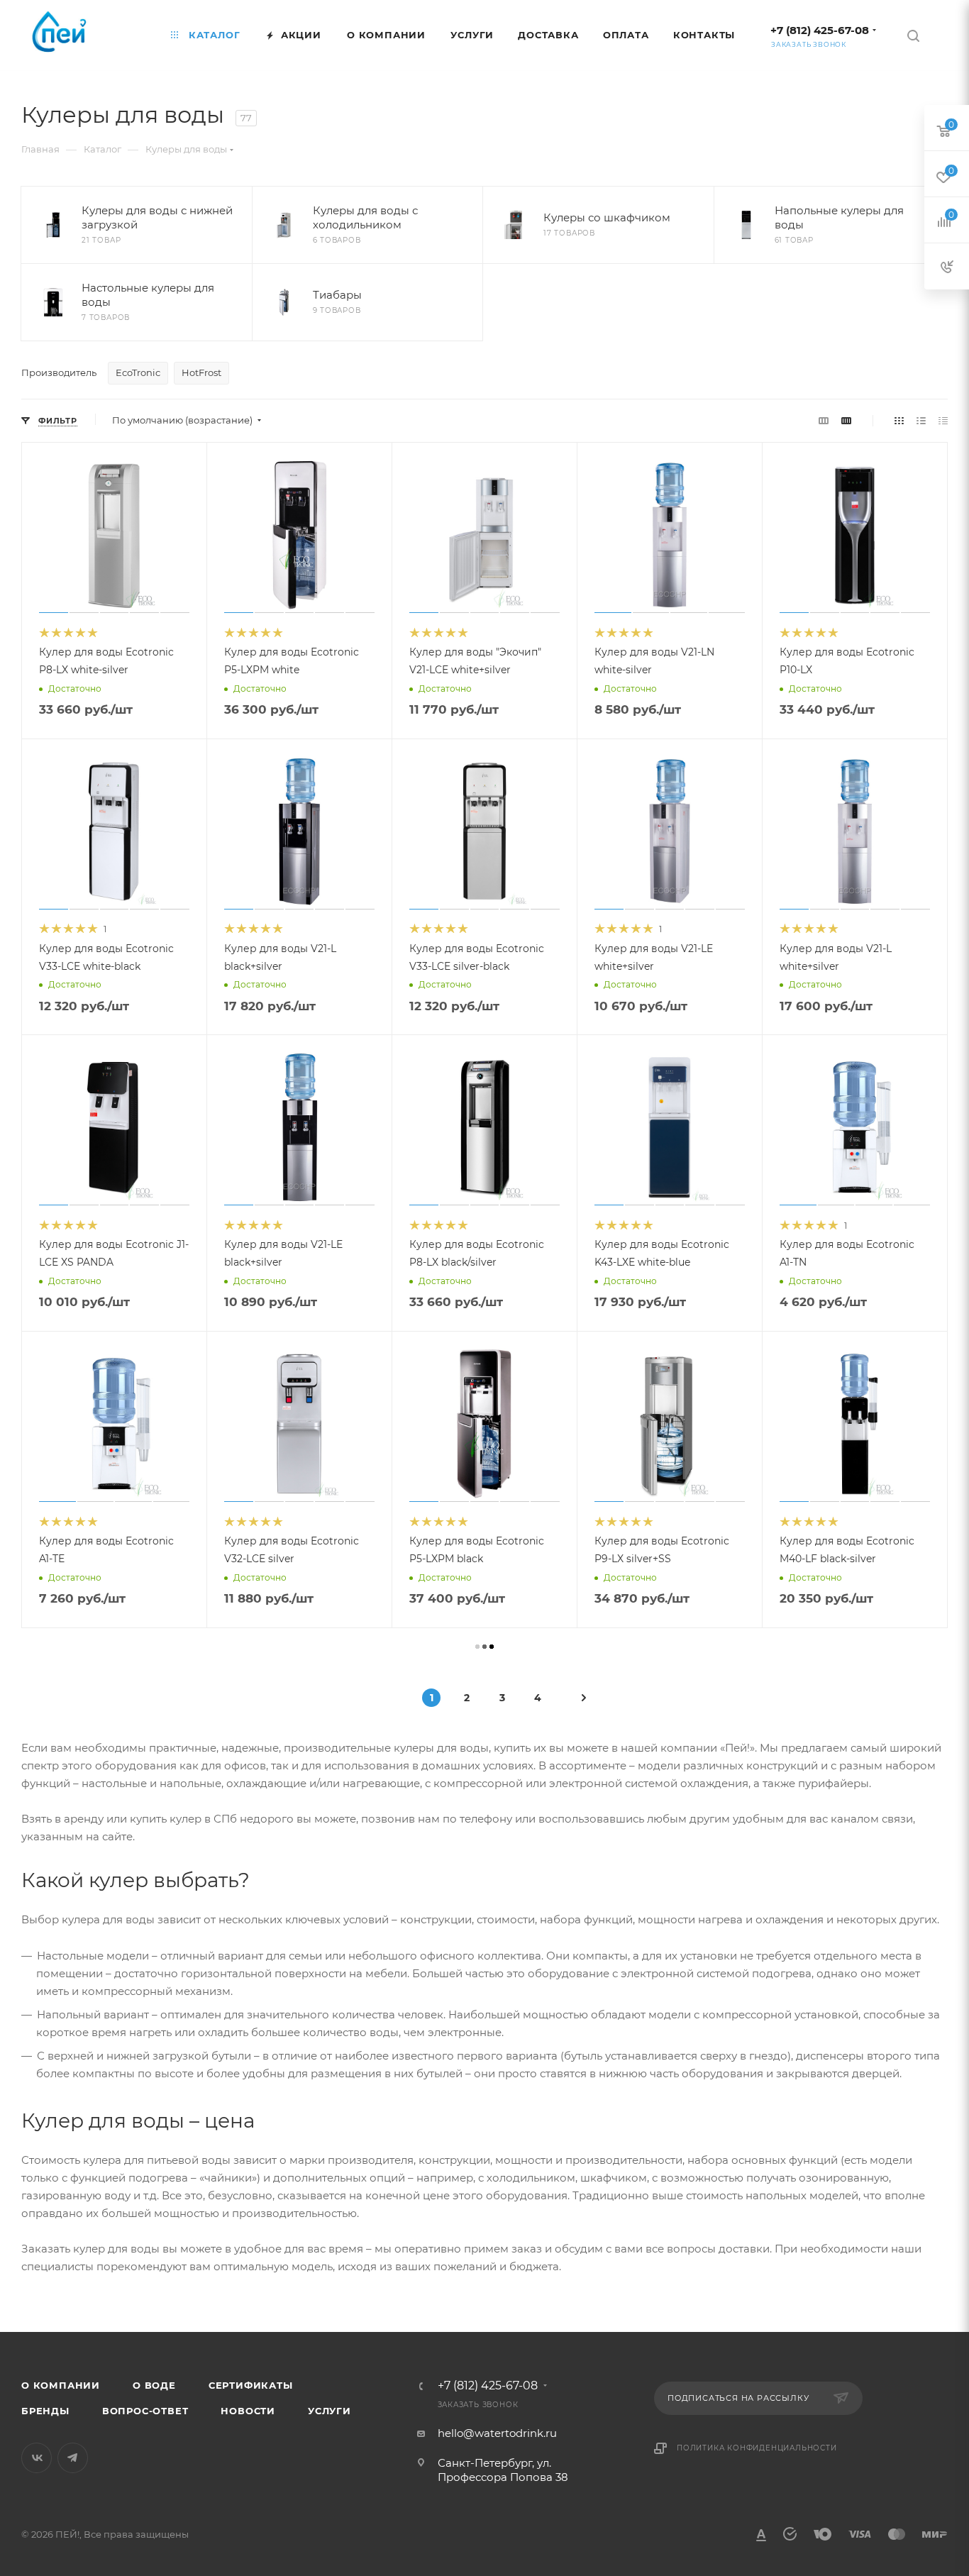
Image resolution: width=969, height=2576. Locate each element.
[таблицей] (943, 420)
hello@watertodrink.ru (497, 2433)
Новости (248, 2411)
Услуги (330, 2411)
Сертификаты (251, 2385)
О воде (154, 2385)
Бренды (45, 2411)
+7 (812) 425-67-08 (820, 30)
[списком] (921, 420)
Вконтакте (37, 2458)
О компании (61, 2385)
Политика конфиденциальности (757, 2448)
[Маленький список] (824, 420)
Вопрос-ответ (145, 2411)
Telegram (73, 2458)
